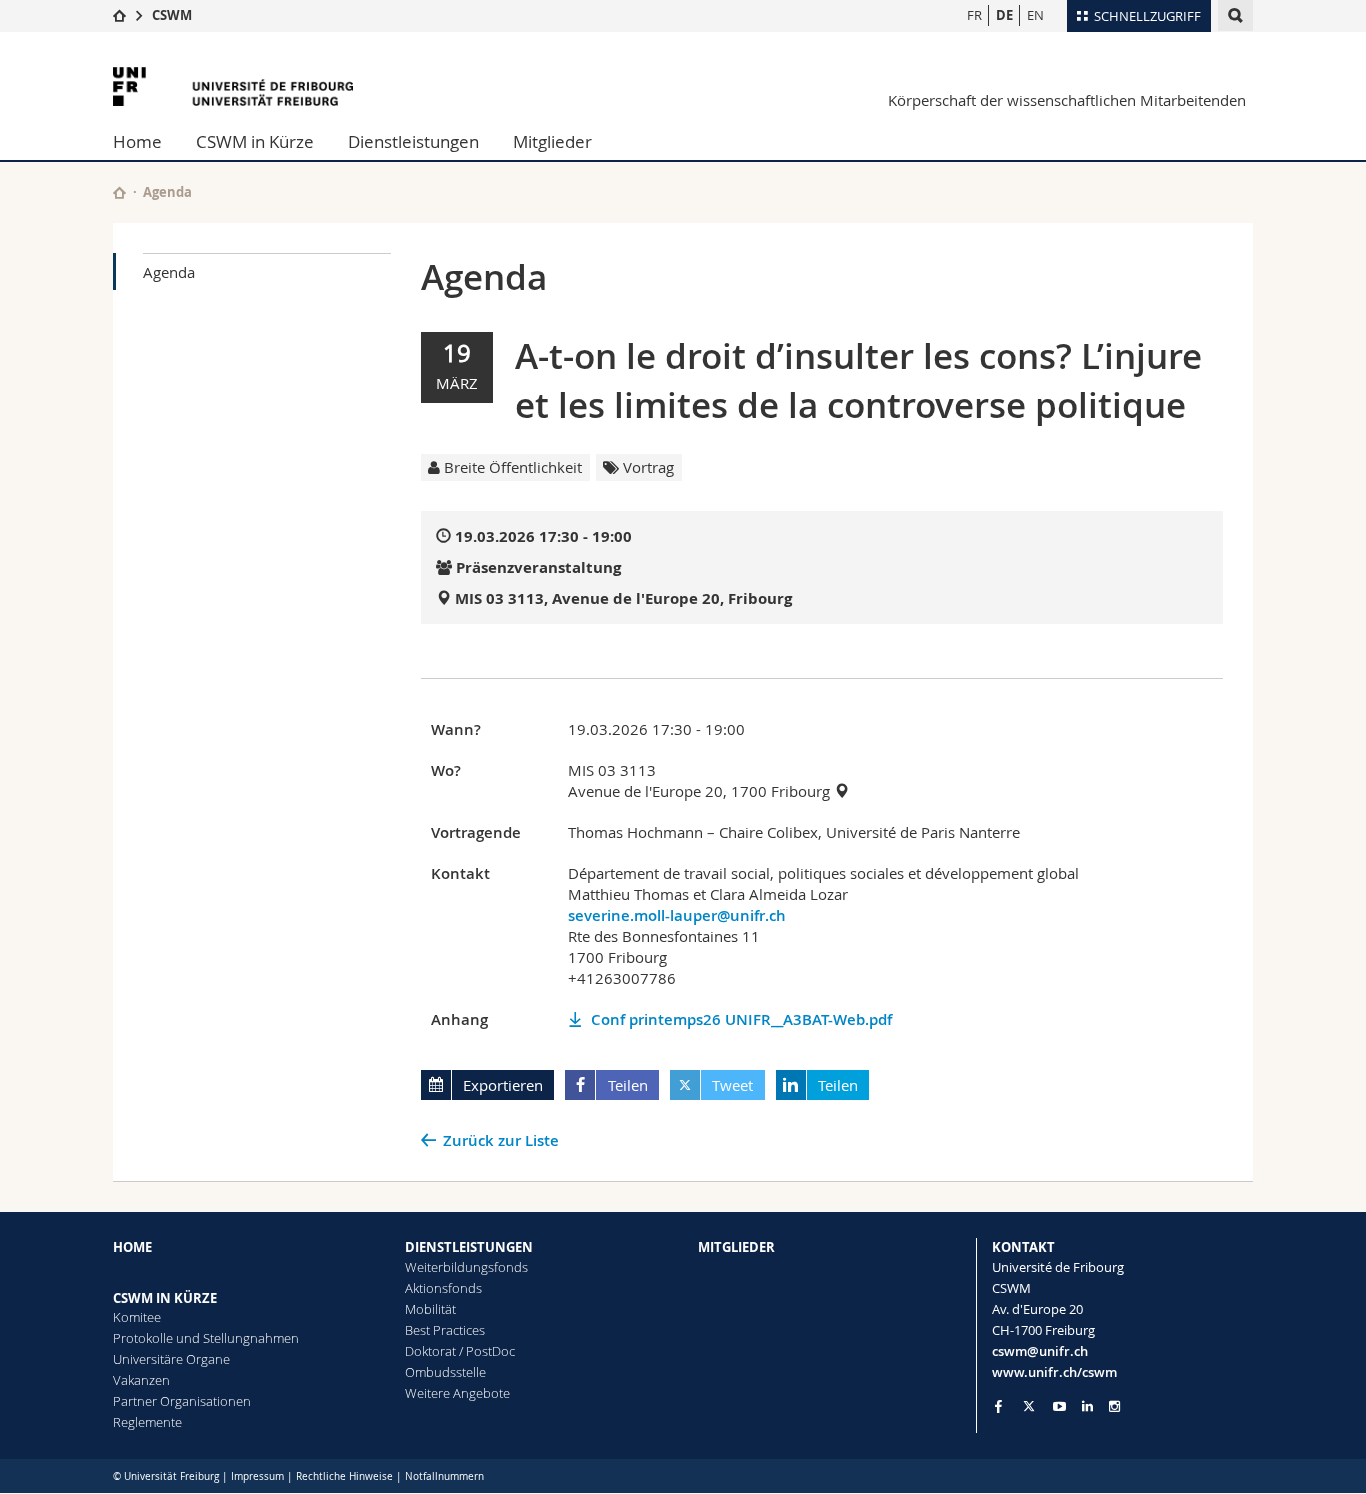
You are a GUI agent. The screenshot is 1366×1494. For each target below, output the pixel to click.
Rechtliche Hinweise (344, 1476)
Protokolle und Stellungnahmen (206, 1338)
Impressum (257, 1476)
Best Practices (445, 1330)
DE (1004, 15)
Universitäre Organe (171, 1359)
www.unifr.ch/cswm (1054, 1372)
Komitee (137, 1317)
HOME (132, 1247)
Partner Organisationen (182, 1401)
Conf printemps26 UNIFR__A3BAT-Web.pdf (741, 1019)
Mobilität (430, 1309)
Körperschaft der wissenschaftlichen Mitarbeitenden (1067, 100)
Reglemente (147, 1422)
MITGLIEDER (736, 1247)
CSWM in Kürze (255, 141)
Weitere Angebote (457, 1393)
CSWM (172, 15)
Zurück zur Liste (501, 1140)
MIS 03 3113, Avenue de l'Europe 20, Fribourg (623, 598)
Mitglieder (552, 141)
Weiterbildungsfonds (466, 1267)
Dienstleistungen (413, 141)
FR (974, 15)
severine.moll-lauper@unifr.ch (677, 915)
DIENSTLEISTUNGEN (469, 1247)
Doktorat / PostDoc (460, 1351)
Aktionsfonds (443, 1288)
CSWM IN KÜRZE (165, 1298)
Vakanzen (141, 1380)
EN (1035, 15)
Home (137, 141)
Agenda (169, 272)
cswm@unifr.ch (1040, 1351)
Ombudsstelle (445, 1372)
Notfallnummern (444, 1476)
